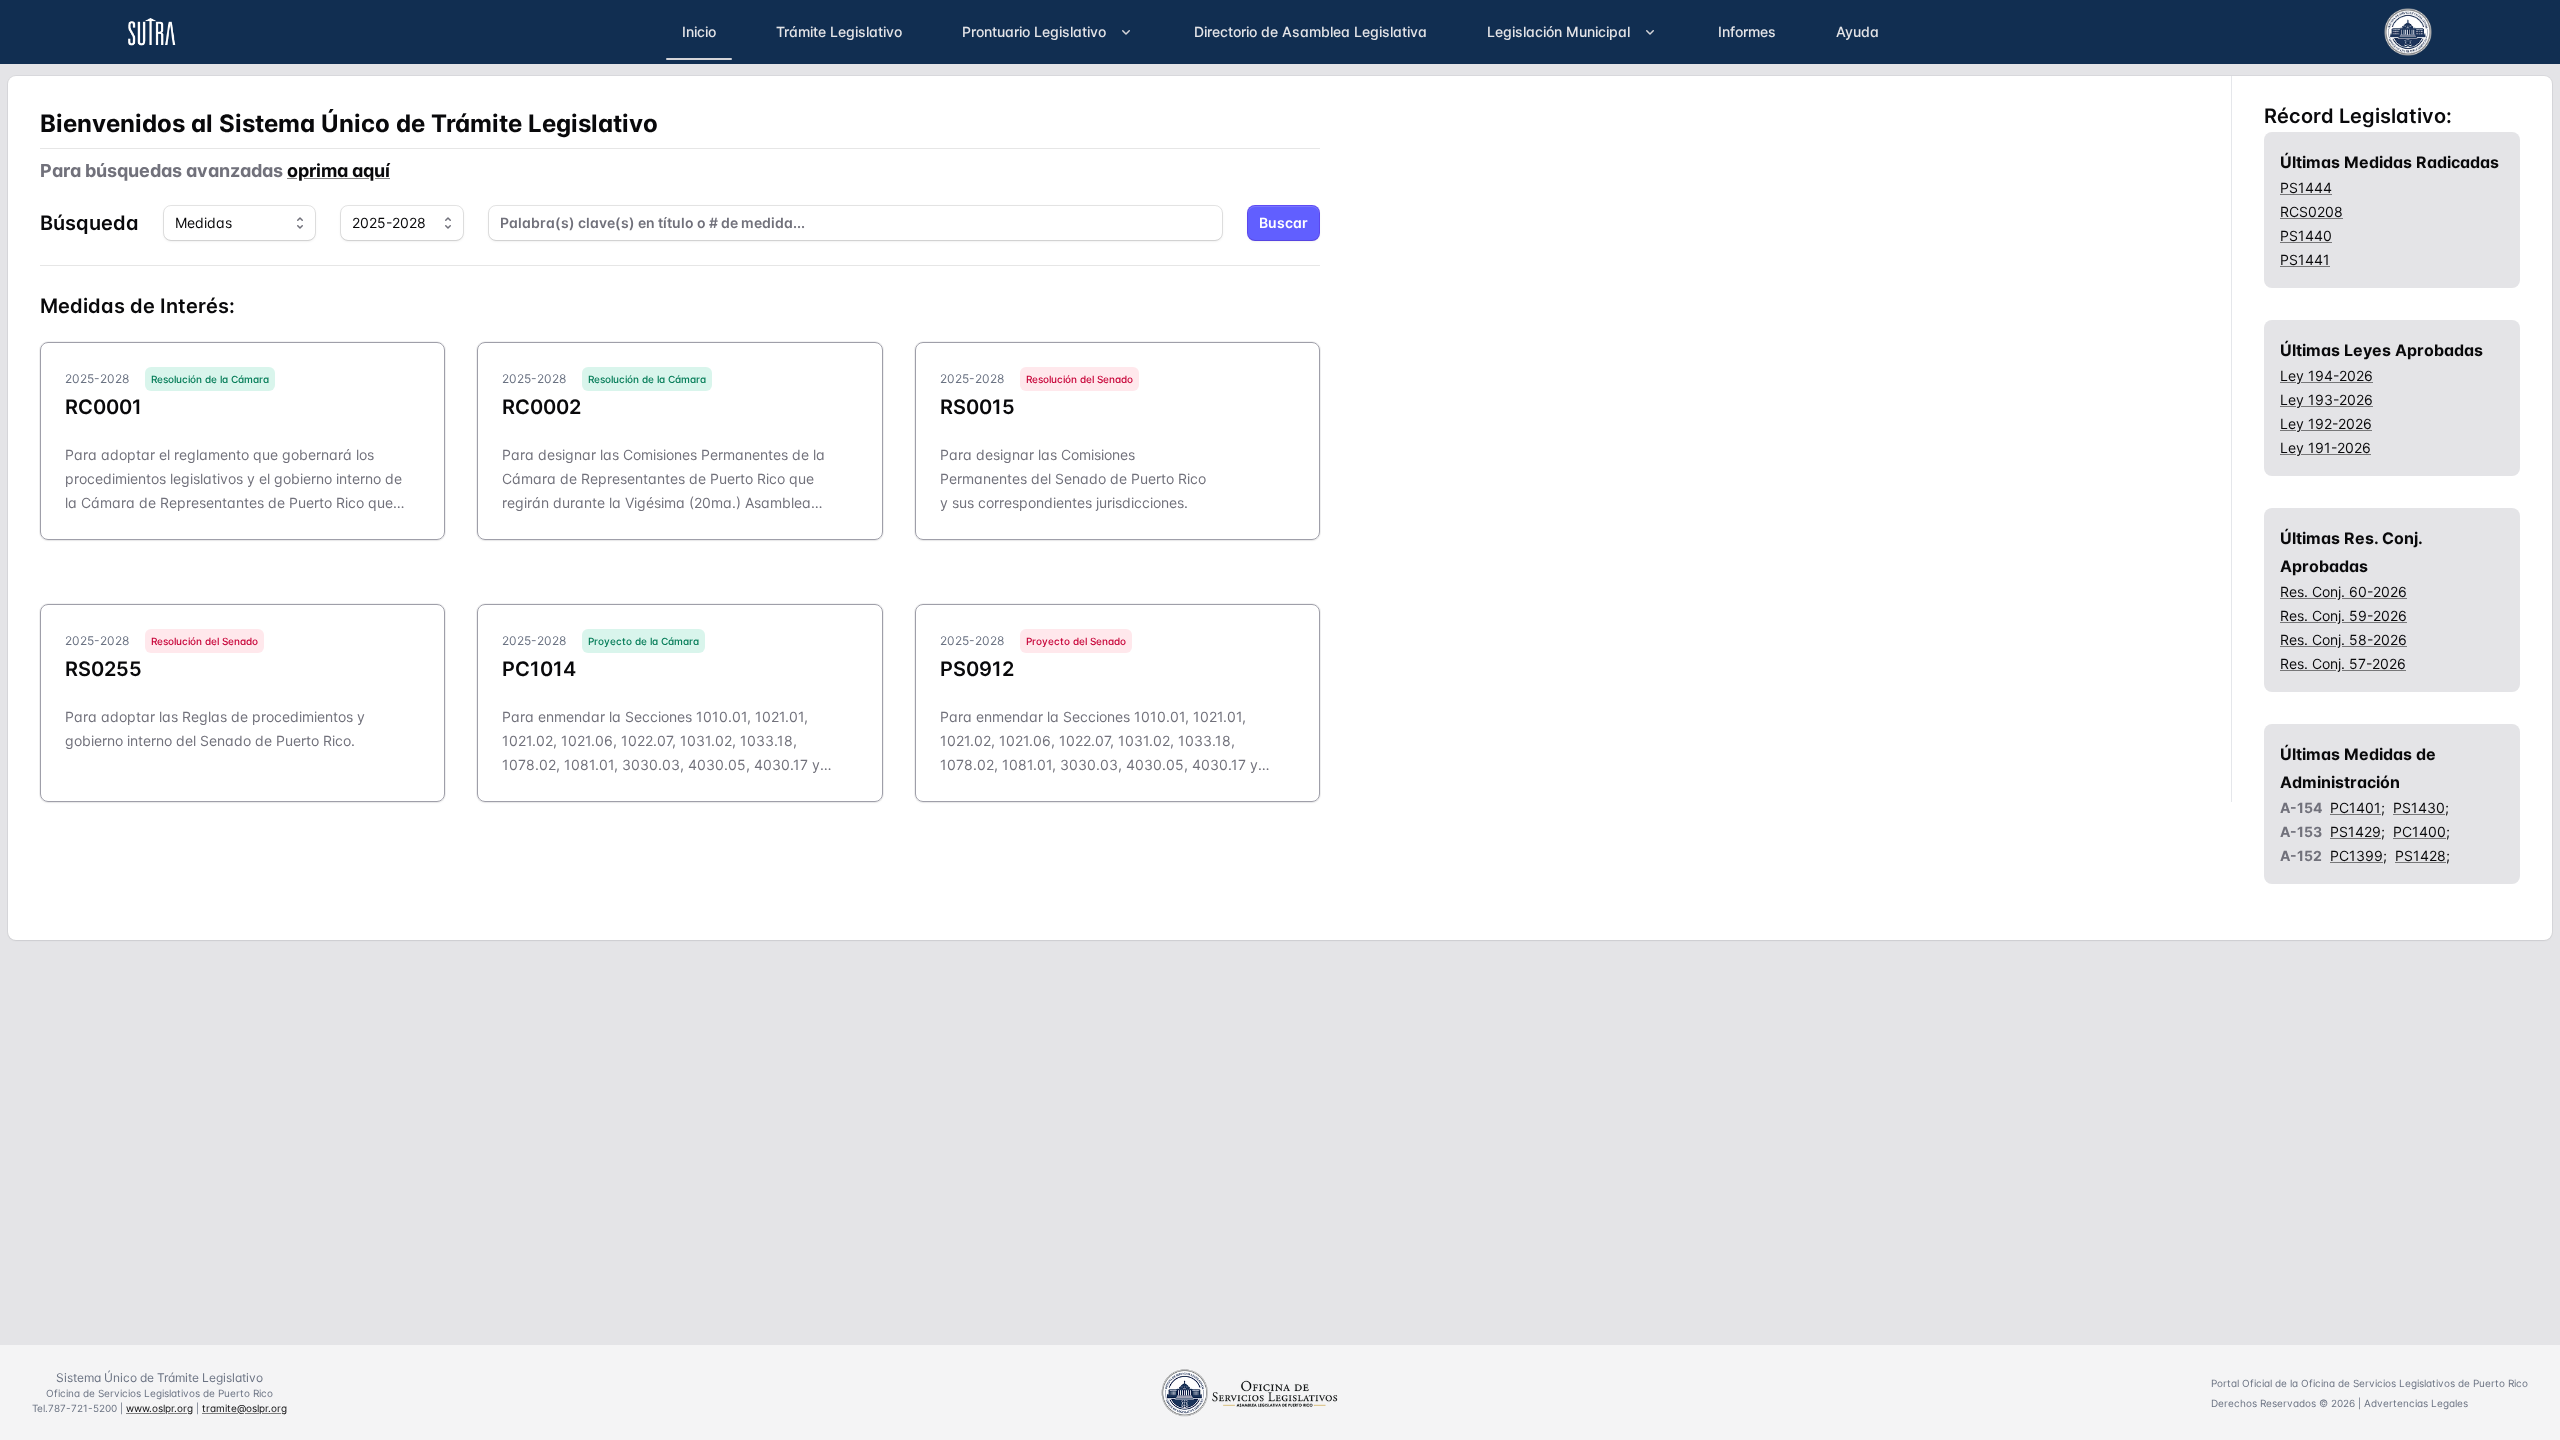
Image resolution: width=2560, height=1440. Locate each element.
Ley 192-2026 (2326, 423)
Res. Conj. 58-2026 (2343, 639)
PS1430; (2421, 807)
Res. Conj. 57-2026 (2343, 663)
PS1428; (2422, 855)
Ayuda (1857, 31)
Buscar (1283, 222)
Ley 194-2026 (2326, 375)
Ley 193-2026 (2326, 399)
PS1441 (2305, 259)
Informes (1747, 31)
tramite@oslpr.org (244, 1408)
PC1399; (2358, 855)
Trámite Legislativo (839, 31)
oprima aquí (338, 170)
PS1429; (2357, 831)
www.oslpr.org (159, 1408)
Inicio (699, 31)
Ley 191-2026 (2325, 447)
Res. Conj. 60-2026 (2343, 591)
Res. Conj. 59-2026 (2343, 615)
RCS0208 (2311, 211)
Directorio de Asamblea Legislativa (1310, 31)
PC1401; (2357, 807)
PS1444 (2306, 187)
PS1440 (2306, 235)
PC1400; (2421, 831)
